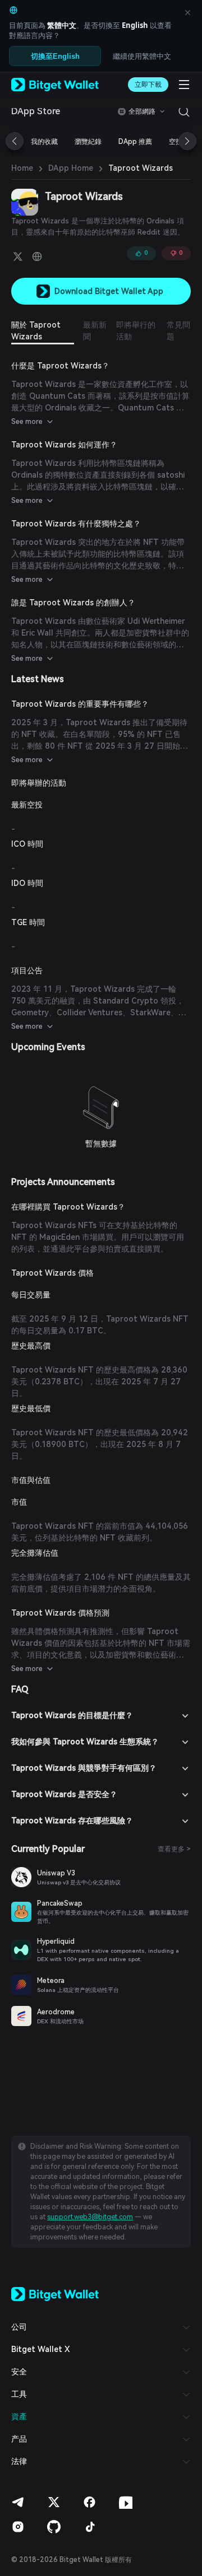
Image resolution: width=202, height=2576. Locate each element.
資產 (19, 2416)
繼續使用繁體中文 (142, 56)
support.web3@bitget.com (90, 2217)
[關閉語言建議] (187, 12)
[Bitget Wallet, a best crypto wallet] (55, 85)
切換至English (55, 56)
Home (22, 168)
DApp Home (71, 168)
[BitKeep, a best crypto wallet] (55, 2293)
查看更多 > (174, 1849)
